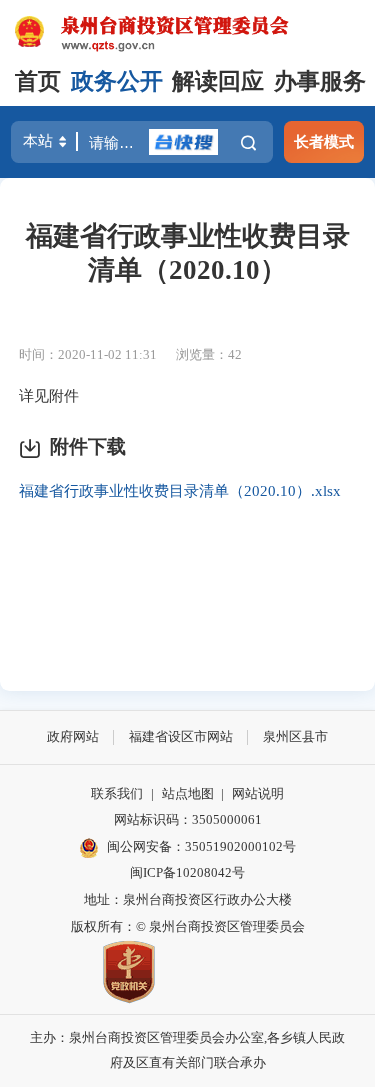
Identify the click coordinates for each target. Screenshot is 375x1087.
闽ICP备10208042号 (187, 872)
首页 (38, 81)
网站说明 (258, 793)
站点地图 (188, 793)
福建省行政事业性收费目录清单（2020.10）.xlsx (180, 490)
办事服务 (320, 81)
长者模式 (324, 141)
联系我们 (117, 793)
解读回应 (218, 81)
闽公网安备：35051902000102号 (201, 846)
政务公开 (117, 81)
